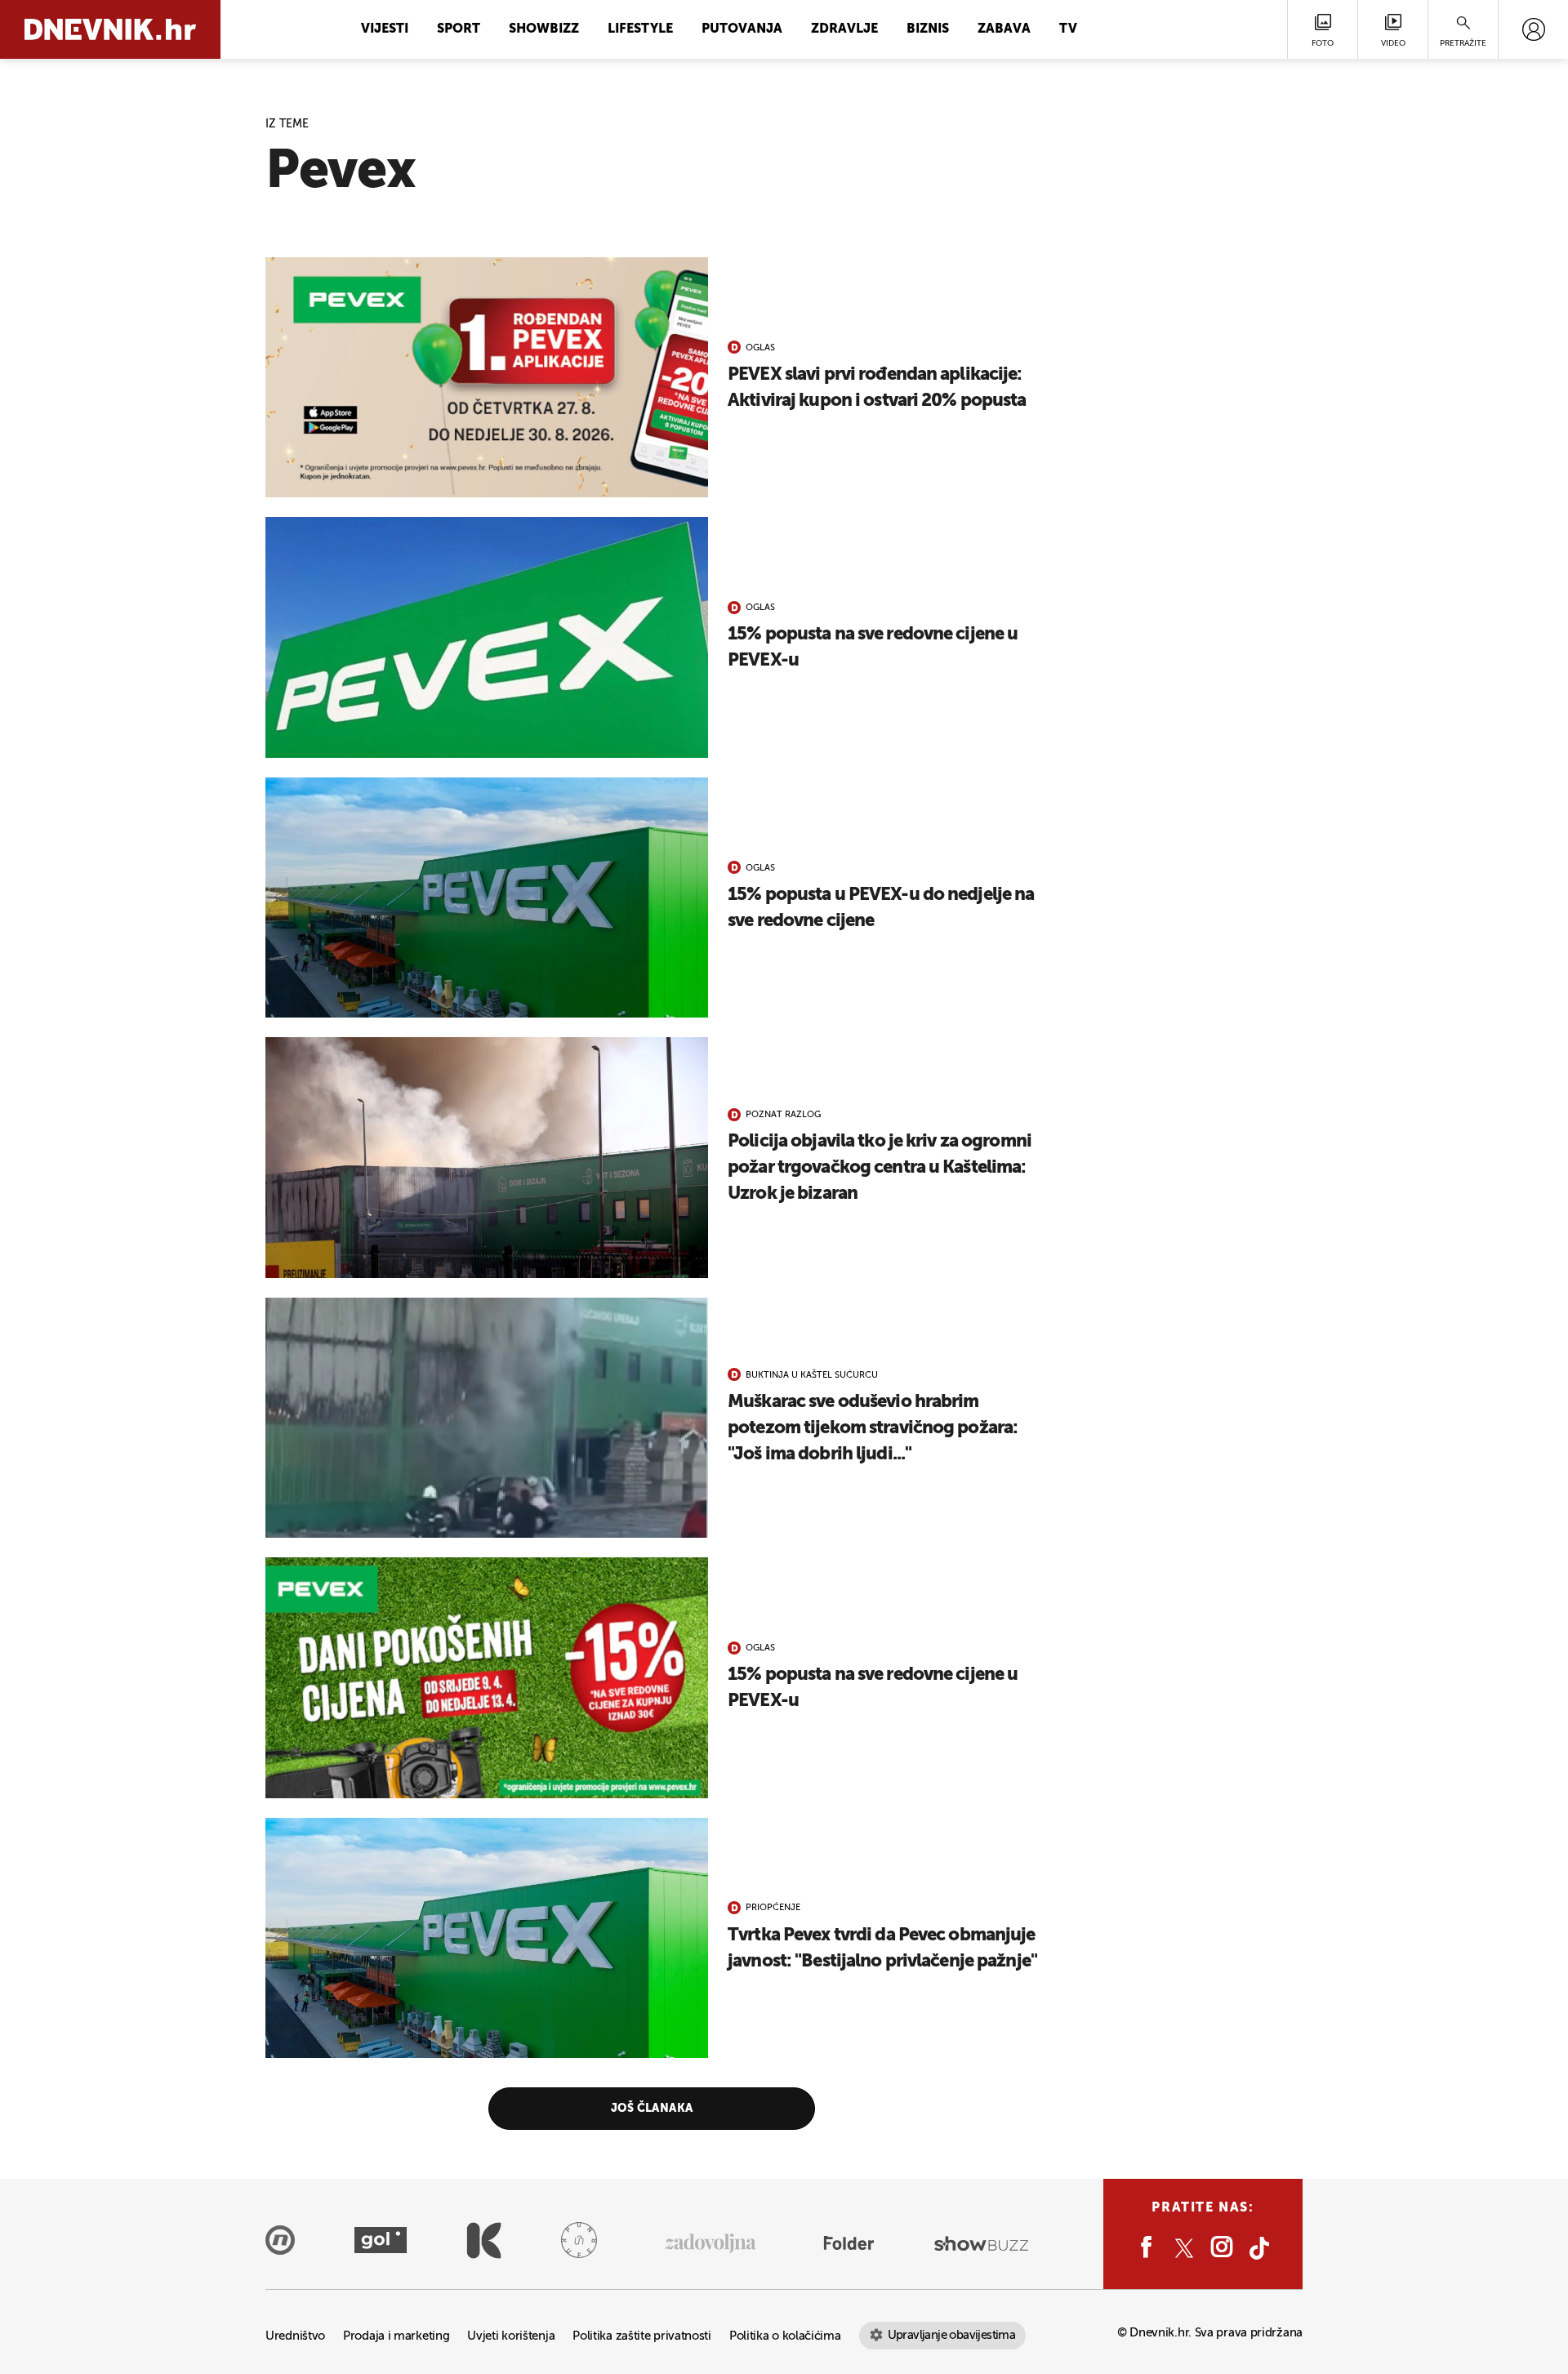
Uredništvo (295, 2336)
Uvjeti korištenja (511, 2336)
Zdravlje (844, 29)
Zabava (1004, 29)
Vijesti (385, 29)
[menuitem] (1533, 29)
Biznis (928, 29)
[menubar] (1533, 29)
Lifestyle (640, 29)
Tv (1068, 29)
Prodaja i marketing (396, 2336)
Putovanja (742, 29)
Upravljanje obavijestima (952, 2335)
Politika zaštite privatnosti (642, 2336)
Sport (459, 29)
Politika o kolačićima (785, 2336)
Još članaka (652, 2109)
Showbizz (544, 29)
